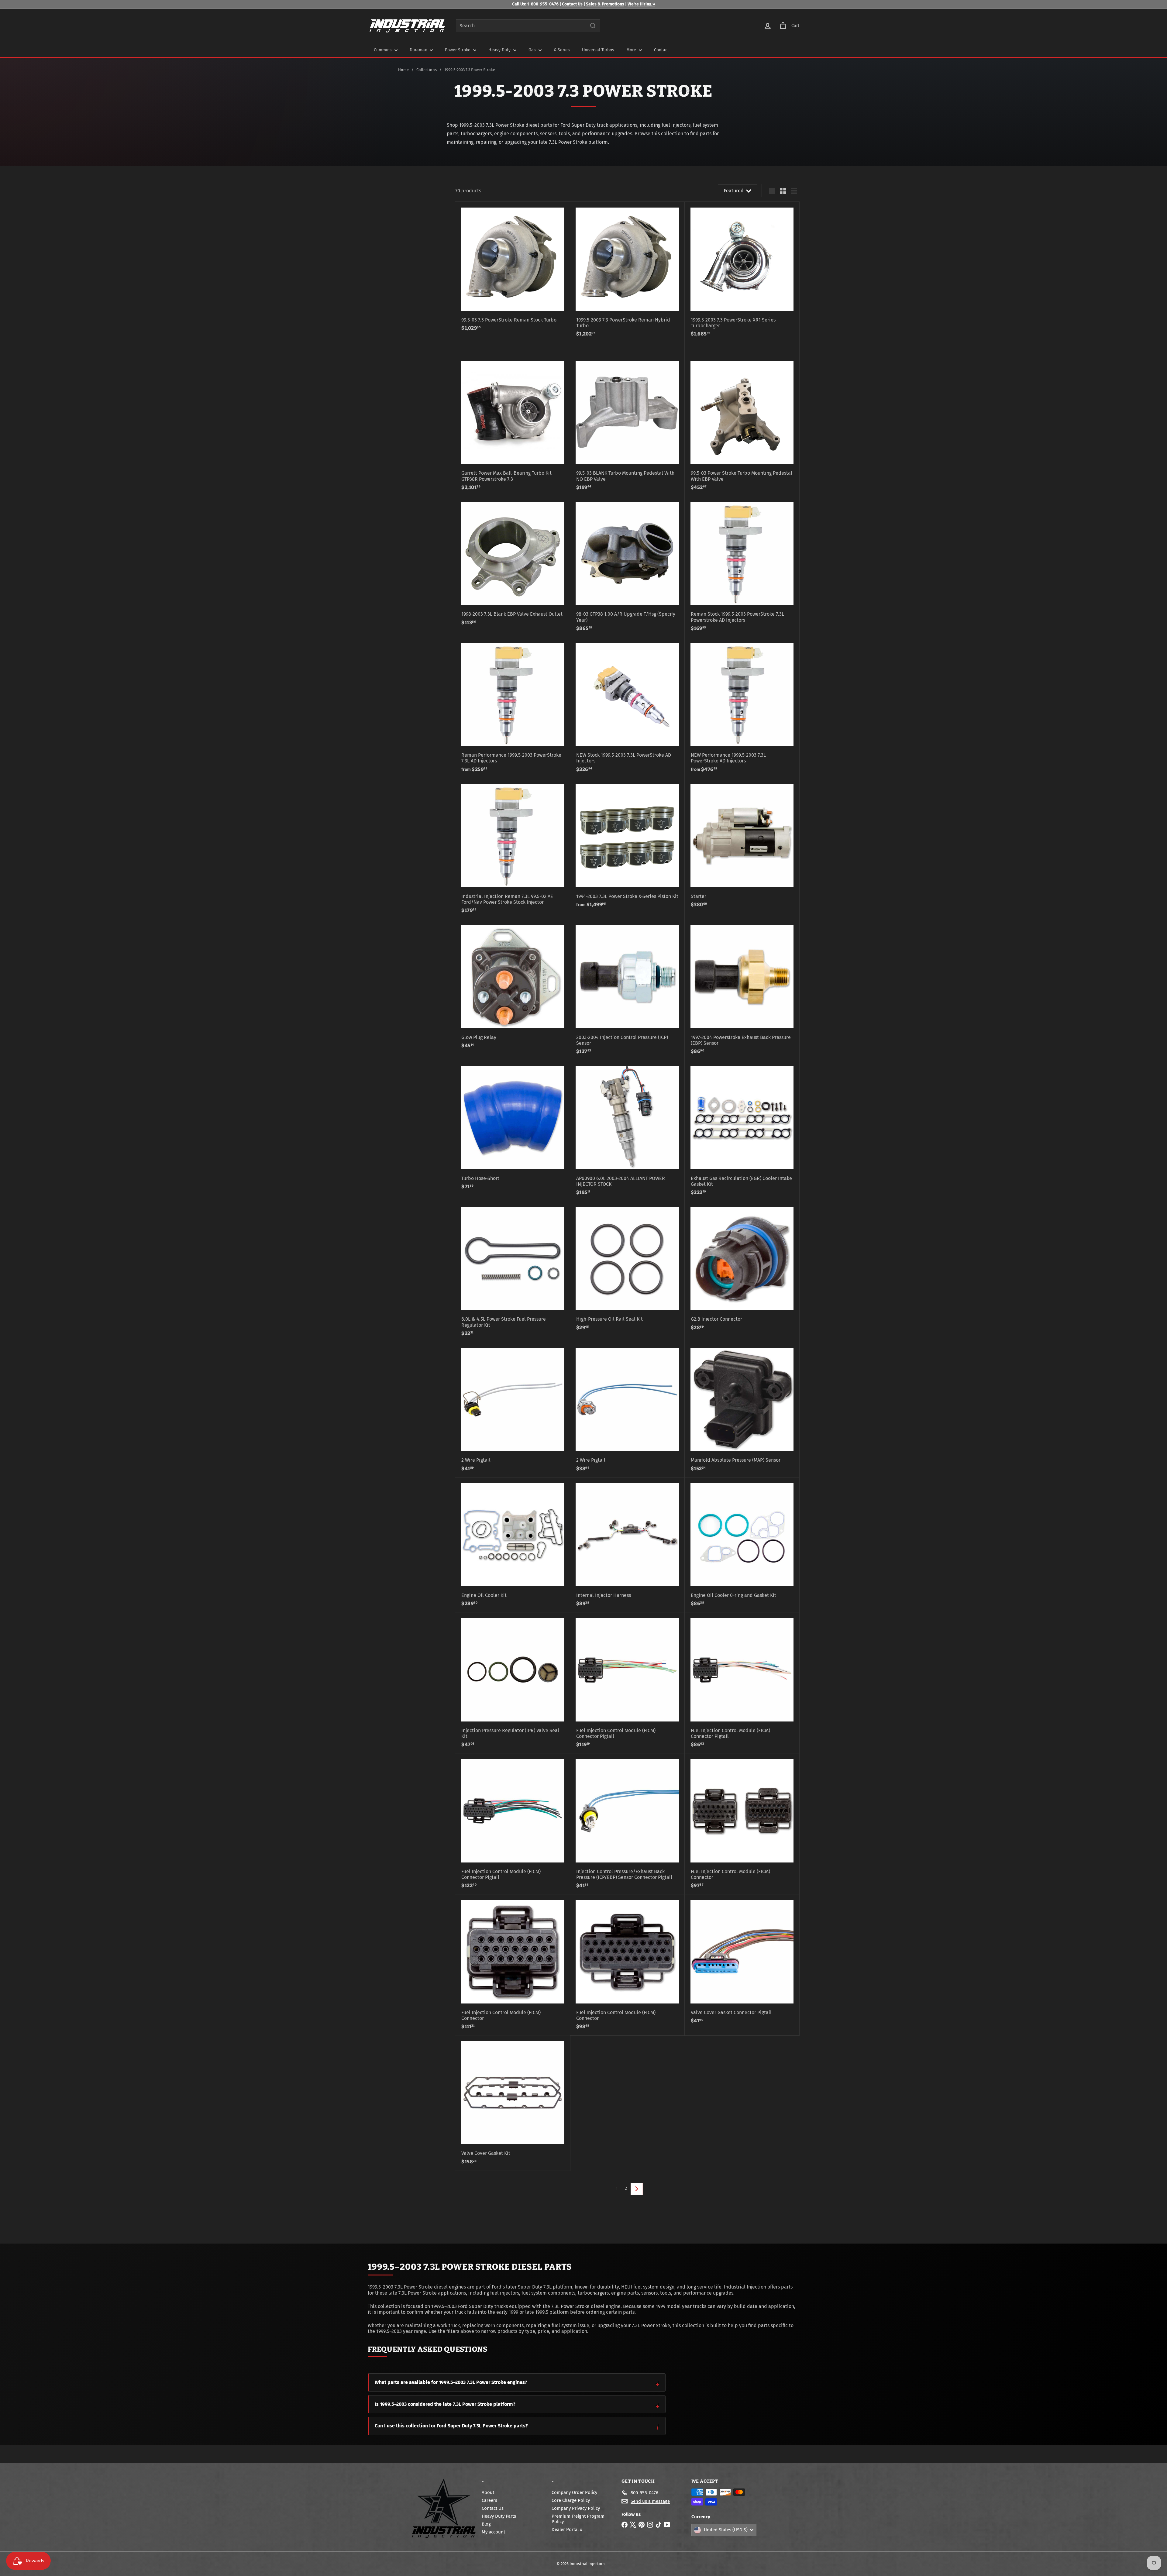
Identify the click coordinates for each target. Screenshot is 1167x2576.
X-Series (562, 50)
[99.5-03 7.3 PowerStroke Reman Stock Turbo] (513, 269)
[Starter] (742, 846)
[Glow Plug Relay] (513, 987)
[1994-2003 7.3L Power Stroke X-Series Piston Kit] (627, 846)
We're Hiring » (641, 4)
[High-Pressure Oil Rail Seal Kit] (627, 1269)
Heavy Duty (500, 50)
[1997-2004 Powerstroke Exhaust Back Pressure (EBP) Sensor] (742, 990)
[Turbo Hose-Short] (513, 1128)
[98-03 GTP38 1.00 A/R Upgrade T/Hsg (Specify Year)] (627, 567)
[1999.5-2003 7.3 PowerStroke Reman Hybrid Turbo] (627, 272)
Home (403, 70)
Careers (489, 2500)
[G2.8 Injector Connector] (742, 1269)
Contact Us (572, 4)
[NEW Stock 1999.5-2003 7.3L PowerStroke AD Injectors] (627, 708)
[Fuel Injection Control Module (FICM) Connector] (742, 1824)
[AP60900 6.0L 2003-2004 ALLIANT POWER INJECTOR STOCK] (627, 1131)
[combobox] (528, 26)
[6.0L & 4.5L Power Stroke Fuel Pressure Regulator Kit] (513, 1272)
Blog (486, 2524)
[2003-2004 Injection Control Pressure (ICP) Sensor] (627, 990)
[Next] (637, 2189)
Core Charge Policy (571, 2500)
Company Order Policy (574, 2492)
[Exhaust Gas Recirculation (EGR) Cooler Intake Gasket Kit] (742, 1131)
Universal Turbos (598, 50)
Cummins (383, 50)
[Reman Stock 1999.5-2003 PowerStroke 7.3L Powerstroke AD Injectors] (742, 567)
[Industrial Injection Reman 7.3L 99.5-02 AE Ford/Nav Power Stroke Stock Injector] (513, 849)
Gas (533, 50)
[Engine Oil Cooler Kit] (513, 1545)
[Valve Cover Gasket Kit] (513, 2103)
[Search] (593, 26)
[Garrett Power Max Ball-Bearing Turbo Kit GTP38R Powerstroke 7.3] (513, 426)
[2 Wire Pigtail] (513, 1410)
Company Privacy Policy (576, 2508)
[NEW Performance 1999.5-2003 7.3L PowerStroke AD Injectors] (742, 708)
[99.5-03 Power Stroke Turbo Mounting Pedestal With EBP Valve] (742, 426)
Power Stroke (458, 50)
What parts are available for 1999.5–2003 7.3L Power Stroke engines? (451, 2382)
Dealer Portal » (567, 2530)
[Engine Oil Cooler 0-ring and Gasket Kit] (742, 1545)
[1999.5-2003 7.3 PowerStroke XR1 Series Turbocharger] (742, 272)
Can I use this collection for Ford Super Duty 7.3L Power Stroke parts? (451, 2426)
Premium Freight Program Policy (578, 2519)
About (488, 2492)
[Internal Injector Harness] (627, 1545)
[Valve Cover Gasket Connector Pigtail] (742, 1962)
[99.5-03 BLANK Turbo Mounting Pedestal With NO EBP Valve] (627, 426)
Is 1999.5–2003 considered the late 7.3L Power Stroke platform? (445, 2404)
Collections (427, 70)
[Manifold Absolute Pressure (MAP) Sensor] (742, 1410)
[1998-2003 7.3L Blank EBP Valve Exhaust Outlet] (513, 564)
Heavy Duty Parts (499, 2516)
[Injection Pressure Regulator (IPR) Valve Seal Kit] (513, 1683)
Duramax (419, 50)
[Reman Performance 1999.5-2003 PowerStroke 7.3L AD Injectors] (513, 708)
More (632, 50)
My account (493, 2532)
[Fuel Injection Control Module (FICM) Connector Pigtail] (627, 1683)
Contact (661, 50)
